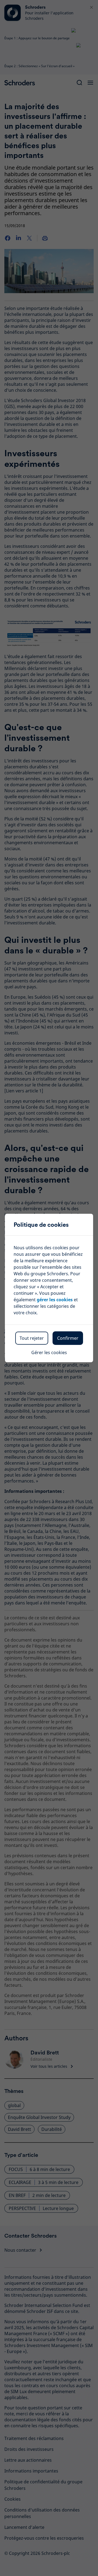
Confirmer (68, 1338)
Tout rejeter (32, 1338)
